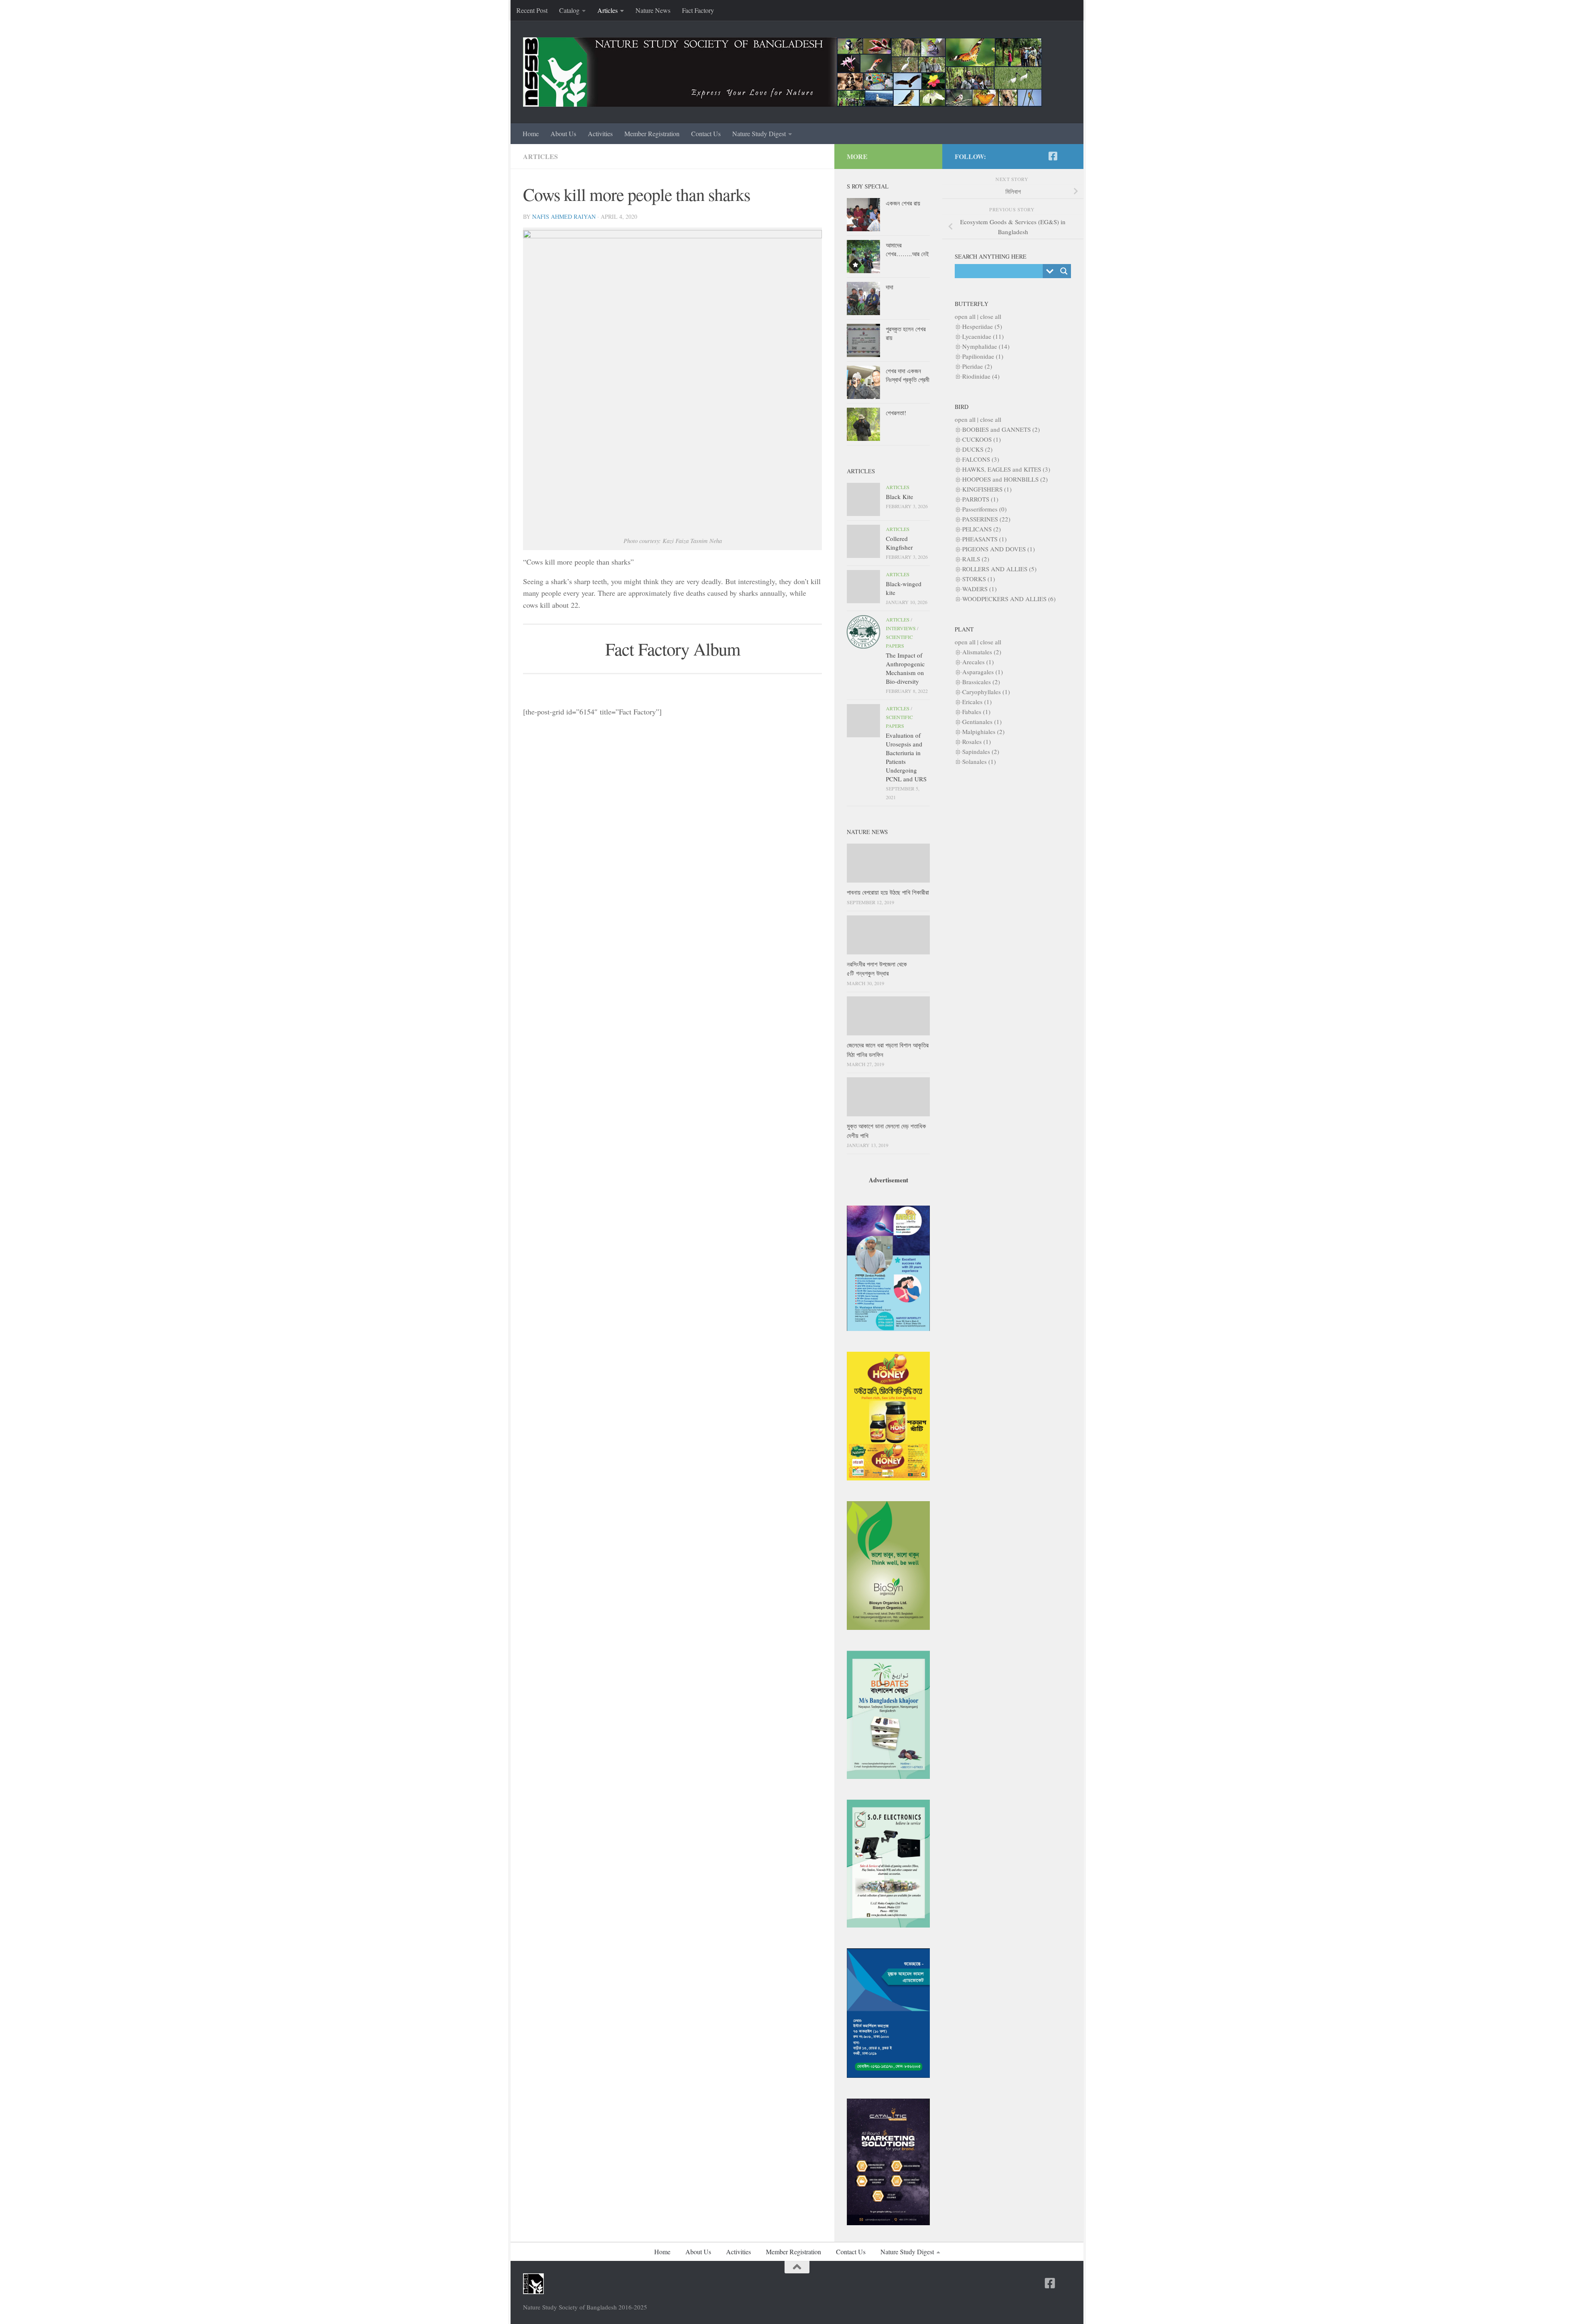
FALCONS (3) (981, 459)
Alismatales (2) (982, 652)
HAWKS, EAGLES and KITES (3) (1006, 469)
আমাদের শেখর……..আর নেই (907, 249)
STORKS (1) (979, 579)
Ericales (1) (977, 702)
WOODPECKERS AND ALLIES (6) (1009, 599)
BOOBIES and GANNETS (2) (1001, 429)
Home (531, 133)
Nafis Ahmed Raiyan (564, 216)
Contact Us (706, 133)
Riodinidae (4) (981, 376)
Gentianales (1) (982, 722)
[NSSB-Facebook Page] (1053, 156)
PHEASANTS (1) (984, 539)
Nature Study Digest (759, 133)
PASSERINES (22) (986, 519)
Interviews (901, 628)
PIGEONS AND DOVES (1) (999, 549)
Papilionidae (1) (983, 356)
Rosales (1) (977, 741)
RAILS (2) (976, 559)
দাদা (890, 287)
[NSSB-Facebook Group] (1066, 156)
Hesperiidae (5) (982, 326)
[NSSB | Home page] (782, 72)
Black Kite (900, 497)
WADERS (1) (979, 589)
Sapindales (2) (981, 751)
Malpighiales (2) (983, 731)
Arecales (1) (978, 662)
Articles (608, 10)
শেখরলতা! (896, 413)
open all (965, 316)
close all (991, 316)
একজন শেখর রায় (903, 203)
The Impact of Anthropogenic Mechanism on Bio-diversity (905, 668)
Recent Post (532, 10)
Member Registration (652, 133)
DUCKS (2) (977, 449)
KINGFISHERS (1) (987, 489)
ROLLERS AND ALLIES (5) (999, 569)
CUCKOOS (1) (982, 439)
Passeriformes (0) (984, 509)
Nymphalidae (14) (986, 346)
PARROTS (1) (980, 499)
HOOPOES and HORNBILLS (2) (1005, 479)
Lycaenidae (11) (983, 336)
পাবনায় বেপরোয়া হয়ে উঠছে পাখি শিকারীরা (888, 892)
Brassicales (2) (981, 682)
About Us (563, 133)
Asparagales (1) (983, 672)
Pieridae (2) (977, 366)
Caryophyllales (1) (986, 692)
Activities (600, 133)
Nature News (653, 10)
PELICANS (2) (982, 529)
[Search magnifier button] (1064, 271)
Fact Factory (698, 10)
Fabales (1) (976, 712)
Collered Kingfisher (899, 543)
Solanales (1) (979, 761)
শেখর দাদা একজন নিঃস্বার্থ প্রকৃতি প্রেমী (908, 375)
